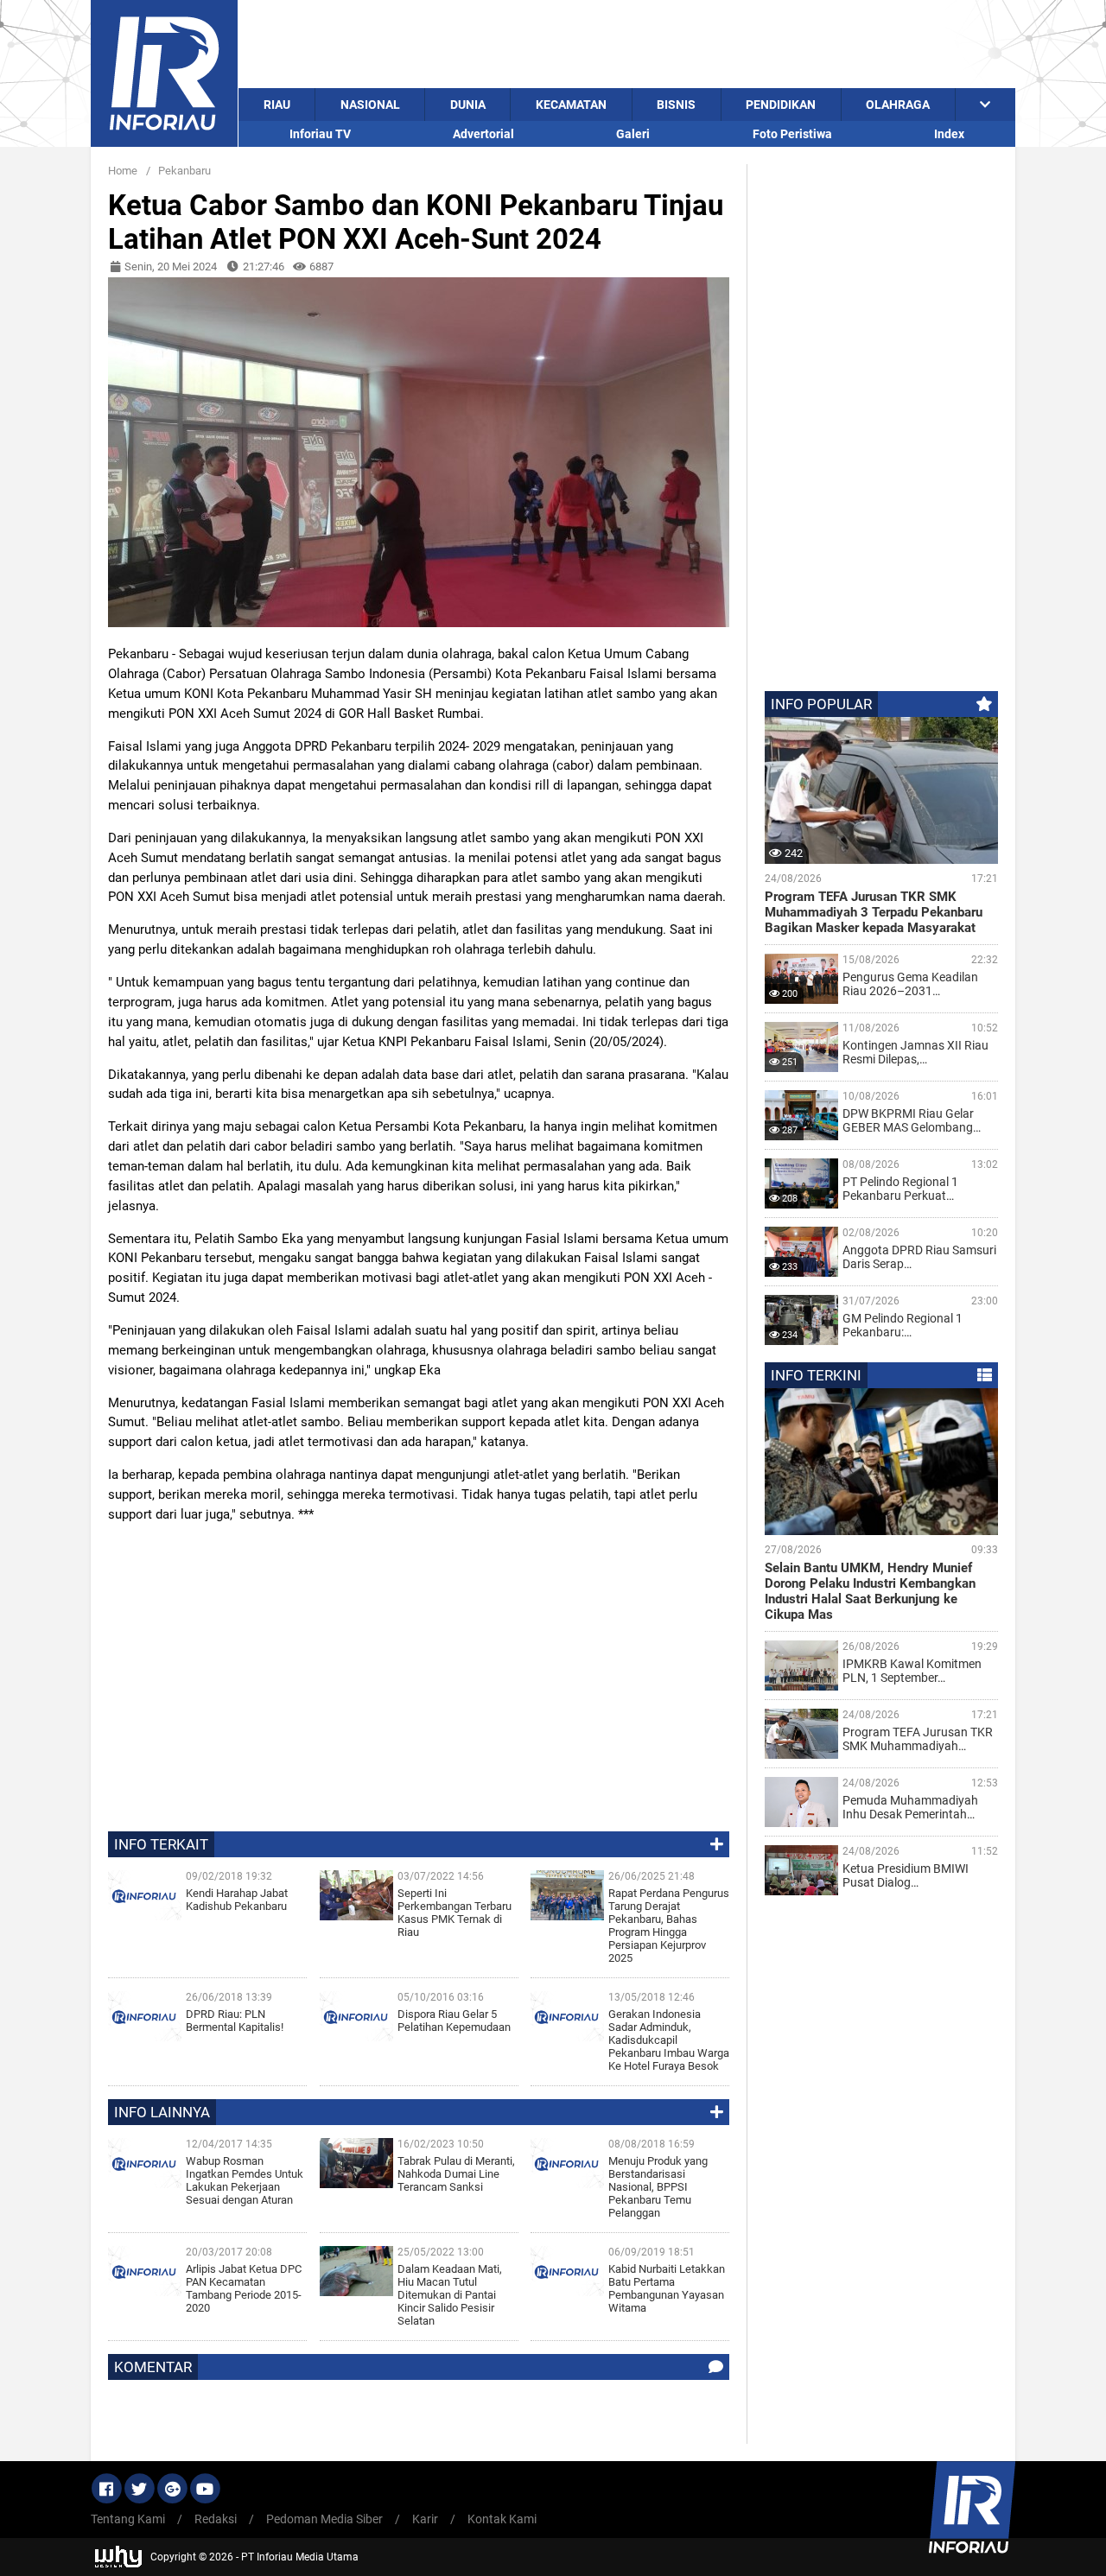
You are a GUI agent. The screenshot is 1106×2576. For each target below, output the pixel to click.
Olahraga (898, 105)
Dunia (468, 105)
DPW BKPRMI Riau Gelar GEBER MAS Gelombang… (912, 1120)
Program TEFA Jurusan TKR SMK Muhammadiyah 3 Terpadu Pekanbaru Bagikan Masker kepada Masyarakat (874, 912)
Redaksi (216, 2519)
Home (123, 171)
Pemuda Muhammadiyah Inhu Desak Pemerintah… (910, 1807)
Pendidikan (781, 105)
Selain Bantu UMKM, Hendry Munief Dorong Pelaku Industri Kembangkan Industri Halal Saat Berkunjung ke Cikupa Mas (870, 1591)
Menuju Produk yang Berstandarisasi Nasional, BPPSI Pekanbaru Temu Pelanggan (658, 2187)
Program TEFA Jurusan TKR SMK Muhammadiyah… (918, 1739)
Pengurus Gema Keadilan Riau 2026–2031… (910, 984)
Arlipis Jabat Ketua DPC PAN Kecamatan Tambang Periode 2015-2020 (244, 2288)
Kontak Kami (502, 2519)
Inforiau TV (320, 134)
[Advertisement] (627, 44)
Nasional (370, 105)
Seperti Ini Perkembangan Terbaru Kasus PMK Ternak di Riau (454, 1913)
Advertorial (483, 134)
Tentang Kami (128, 2519)
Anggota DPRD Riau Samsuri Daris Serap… (919, 1257)
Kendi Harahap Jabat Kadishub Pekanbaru (237, 1900)
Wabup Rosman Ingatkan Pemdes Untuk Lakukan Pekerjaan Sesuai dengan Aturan (245, 2180)
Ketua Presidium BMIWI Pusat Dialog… (906, 1875)
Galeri (633, 134)
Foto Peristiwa (792, 134)
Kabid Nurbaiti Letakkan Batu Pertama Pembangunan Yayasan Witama (667, 2288)
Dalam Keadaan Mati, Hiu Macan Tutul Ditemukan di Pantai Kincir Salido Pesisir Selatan (450, 2295)
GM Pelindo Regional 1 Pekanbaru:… (903, 1325)
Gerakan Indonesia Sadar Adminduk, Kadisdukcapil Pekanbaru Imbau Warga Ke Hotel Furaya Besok (669, 2040)
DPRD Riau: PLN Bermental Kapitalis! (235, 2021)
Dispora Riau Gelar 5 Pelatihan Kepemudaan (454, 2021)
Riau (277, 105)
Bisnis (676, 105)
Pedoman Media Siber (324, 2519)
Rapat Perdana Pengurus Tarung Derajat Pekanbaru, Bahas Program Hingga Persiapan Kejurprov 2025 (669, 1926)
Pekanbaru (184, 171)
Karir (425, 2519)
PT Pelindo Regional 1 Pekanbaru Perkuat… (900, 1189)
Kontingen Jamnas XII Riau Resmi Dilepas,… (915, 1052)
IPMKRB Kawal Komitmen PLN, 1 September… (912, 1671)
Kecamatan (571, 105)
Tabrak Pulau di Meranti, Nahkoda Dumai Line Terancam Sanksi (456, 2174)
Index (949, 134)
